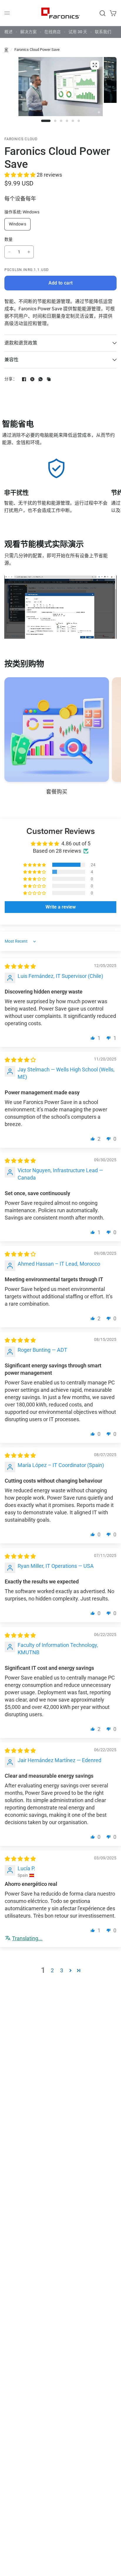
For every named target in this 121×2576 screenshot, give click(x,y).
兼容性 (11, 360)
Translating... (27, 1938)
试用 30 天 (78, 32)
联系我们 (103, 32)
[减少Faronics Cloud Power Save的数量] (9, 252)
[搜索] (102, 13)
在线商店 (53, 32)
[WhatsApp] (41, 379)
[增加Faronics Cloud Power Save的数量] (29, 252)
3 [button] (62, 1970)
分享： (11, 379)
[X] (32, 379)
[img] (20, 966)
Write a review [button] (61, 907)
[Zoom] (95, 65)
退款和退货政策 (21, 343)
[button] (21, 175)
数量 (9, 239)
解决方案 (28, 32)
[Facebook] (24, 379)
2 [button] (52, 1970)
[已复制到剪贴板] (49, 379)
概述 (9, 32)
